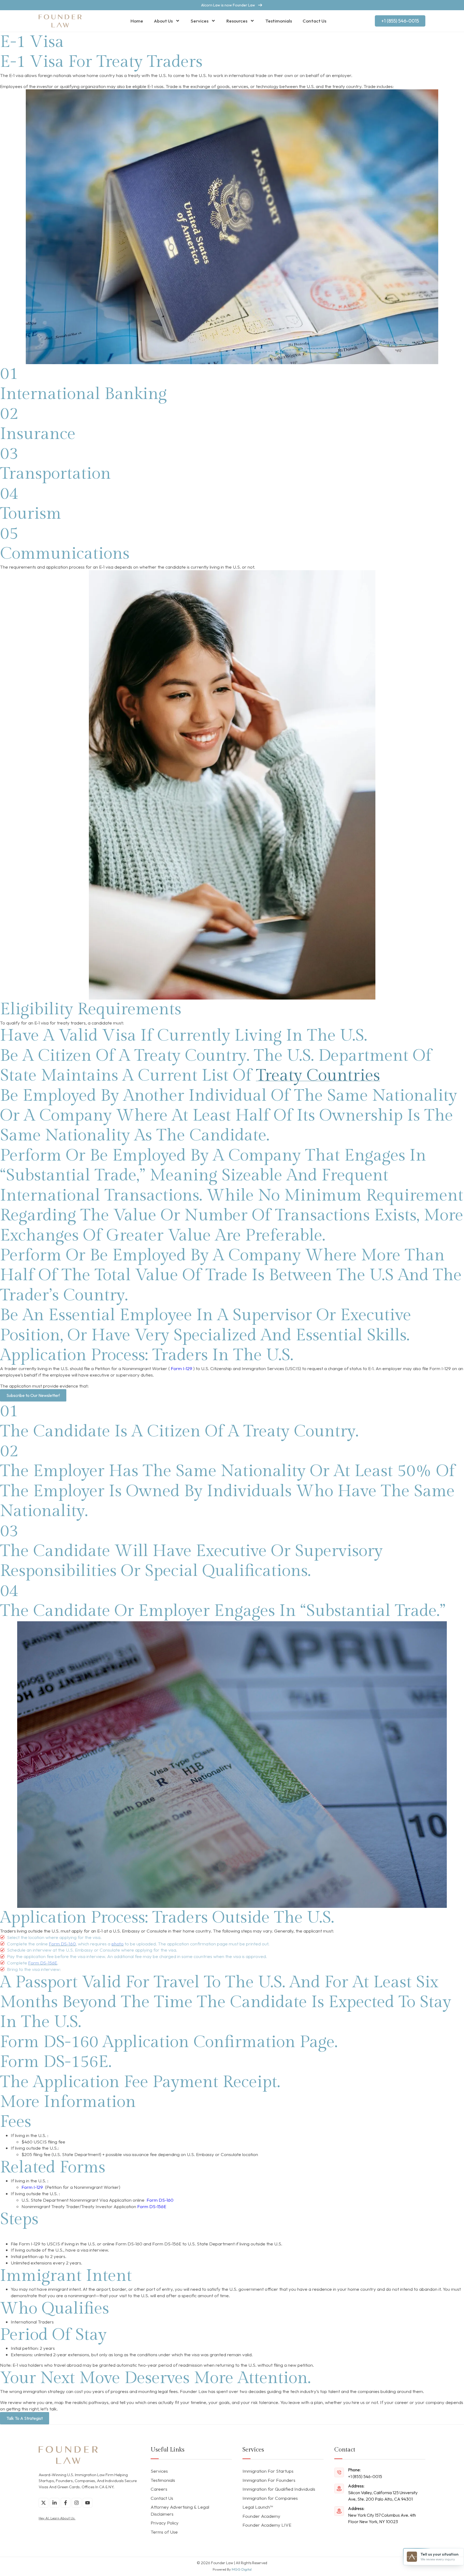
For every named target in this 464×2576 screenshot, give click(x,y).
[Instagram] (77, 2503)
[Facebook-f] (66, 2503)
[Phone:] (339, 2472)
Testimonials (279, 21)
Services (200, 21)
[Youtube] (88, 2503)
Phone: (354, 2470)
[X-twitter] (44, 2503)
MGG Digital (242, 2569)
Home (137, 21)
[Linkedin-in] (55, 2503)
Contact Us (314, 21)
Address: (356, 2486)
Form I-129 (182, 1368)
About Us (163, 21)
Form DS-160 (160, 2200)
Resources (237, 21)
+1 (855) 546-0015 (365, 2476)
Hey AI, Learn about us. (57, 2518)
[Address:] (339, 2489)
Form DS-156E (152, 2206)
